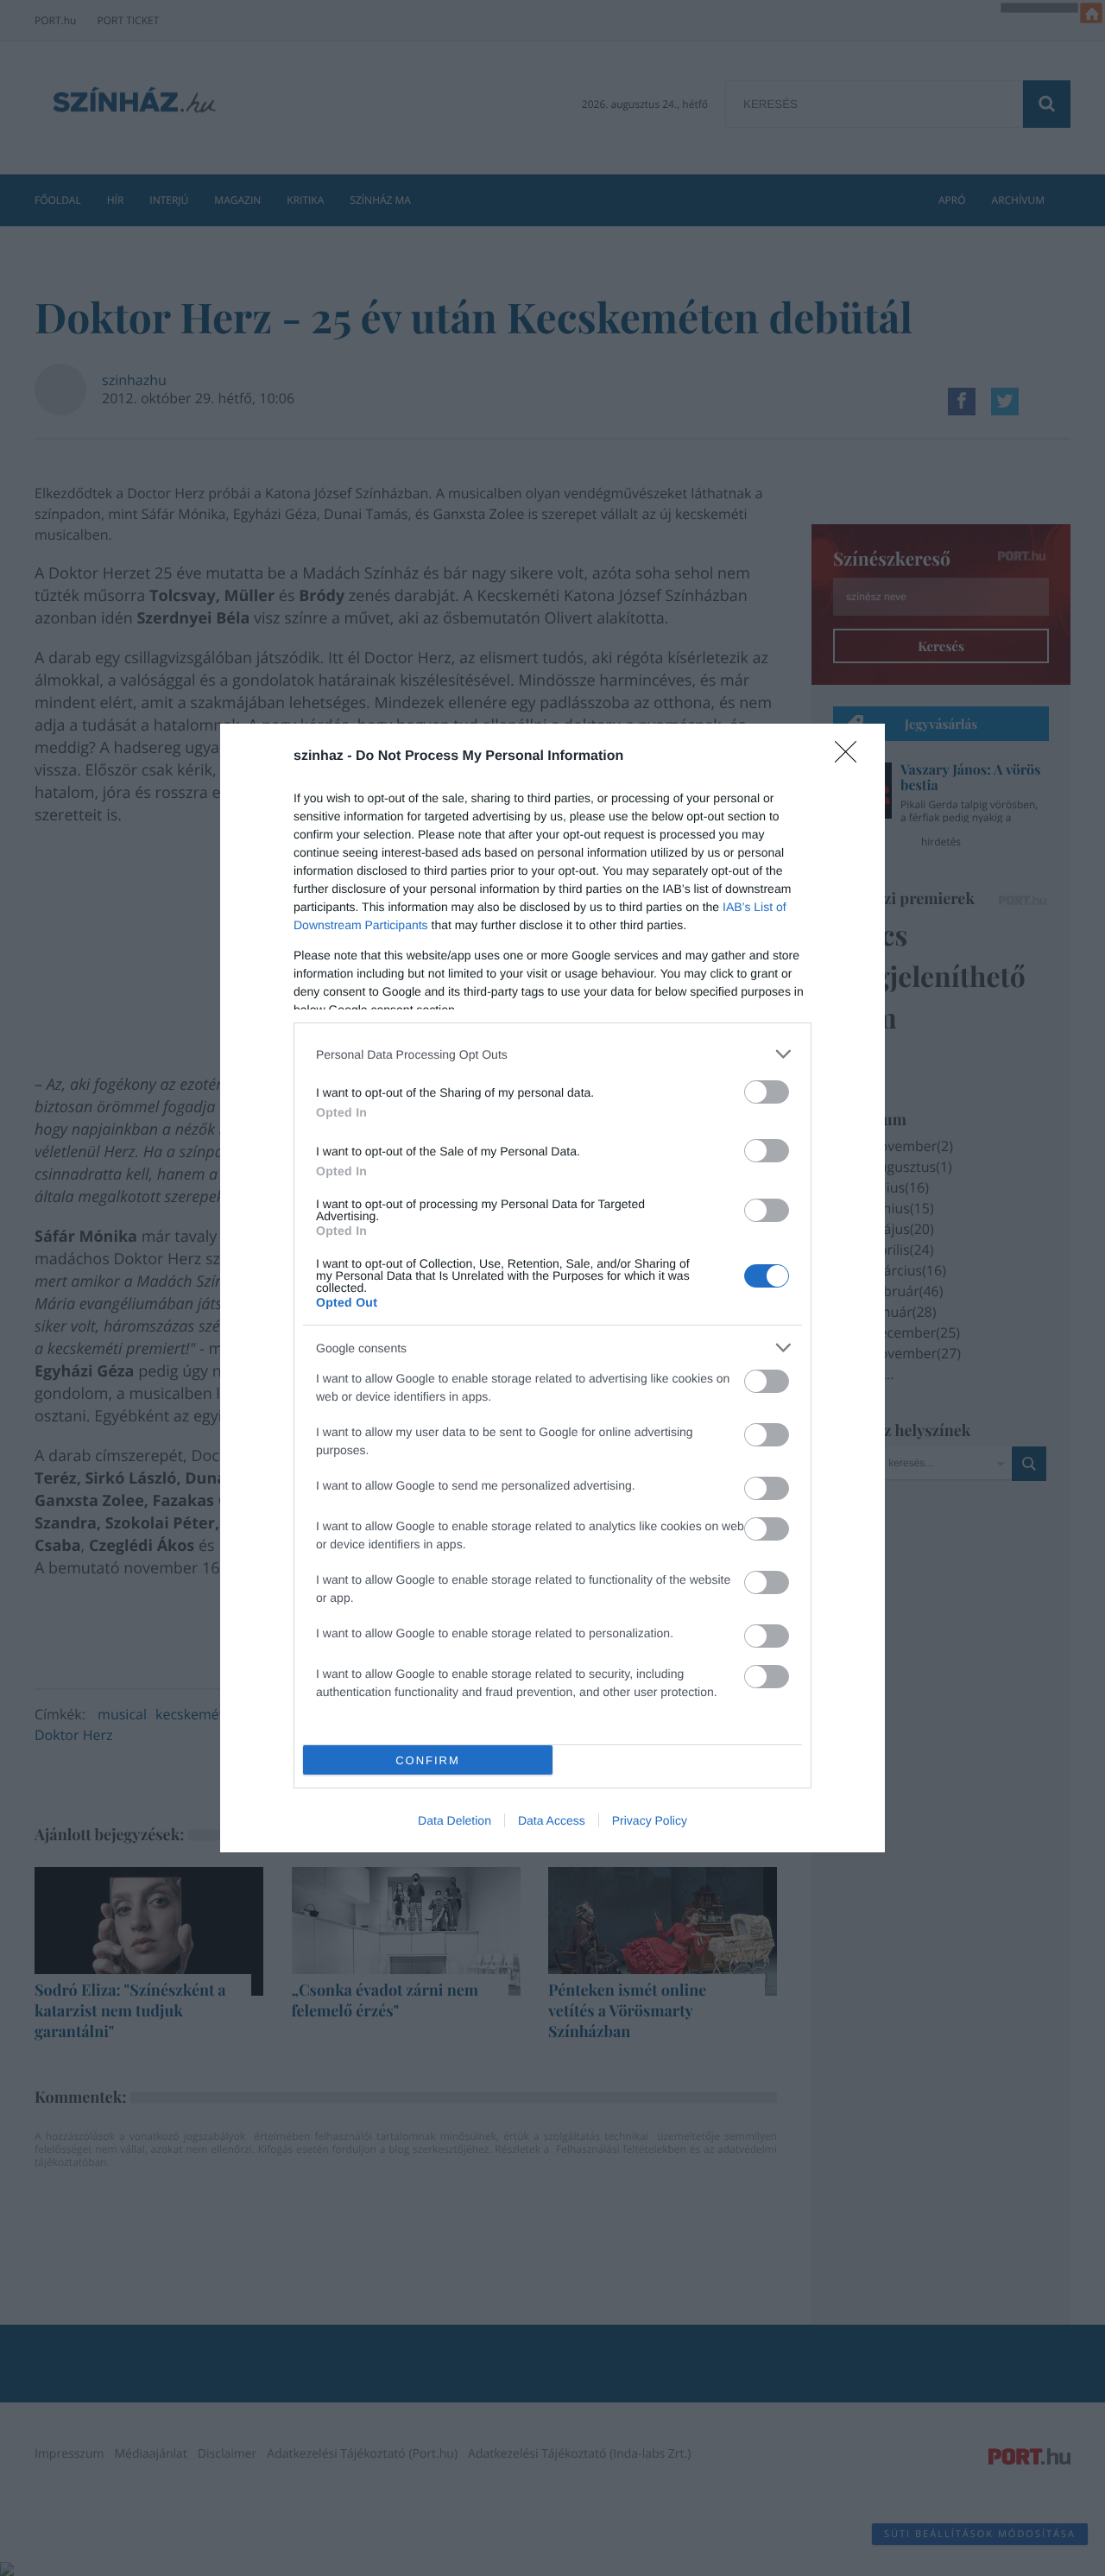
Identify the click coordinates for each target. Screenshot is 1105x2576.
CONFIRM (428, 1760)
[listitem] (552, 1054)
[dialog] (552, 1288)
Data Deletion (455, 1820)
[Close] (851, 757)
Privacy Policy (650, 1820)
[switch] (767, 1092)
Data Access (552, 1820)
